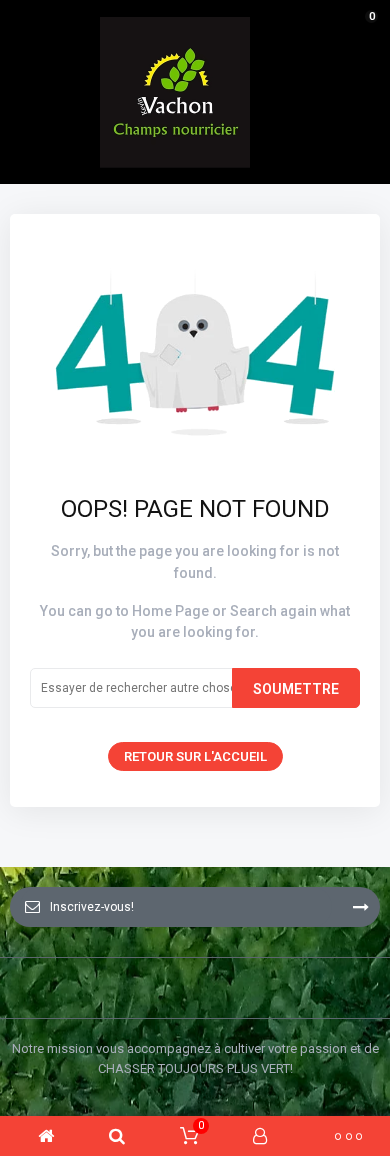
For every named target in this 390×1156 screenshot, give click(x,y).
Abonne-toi (361, 907)
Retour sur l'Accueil (195, 756)
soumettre (296, 689)
